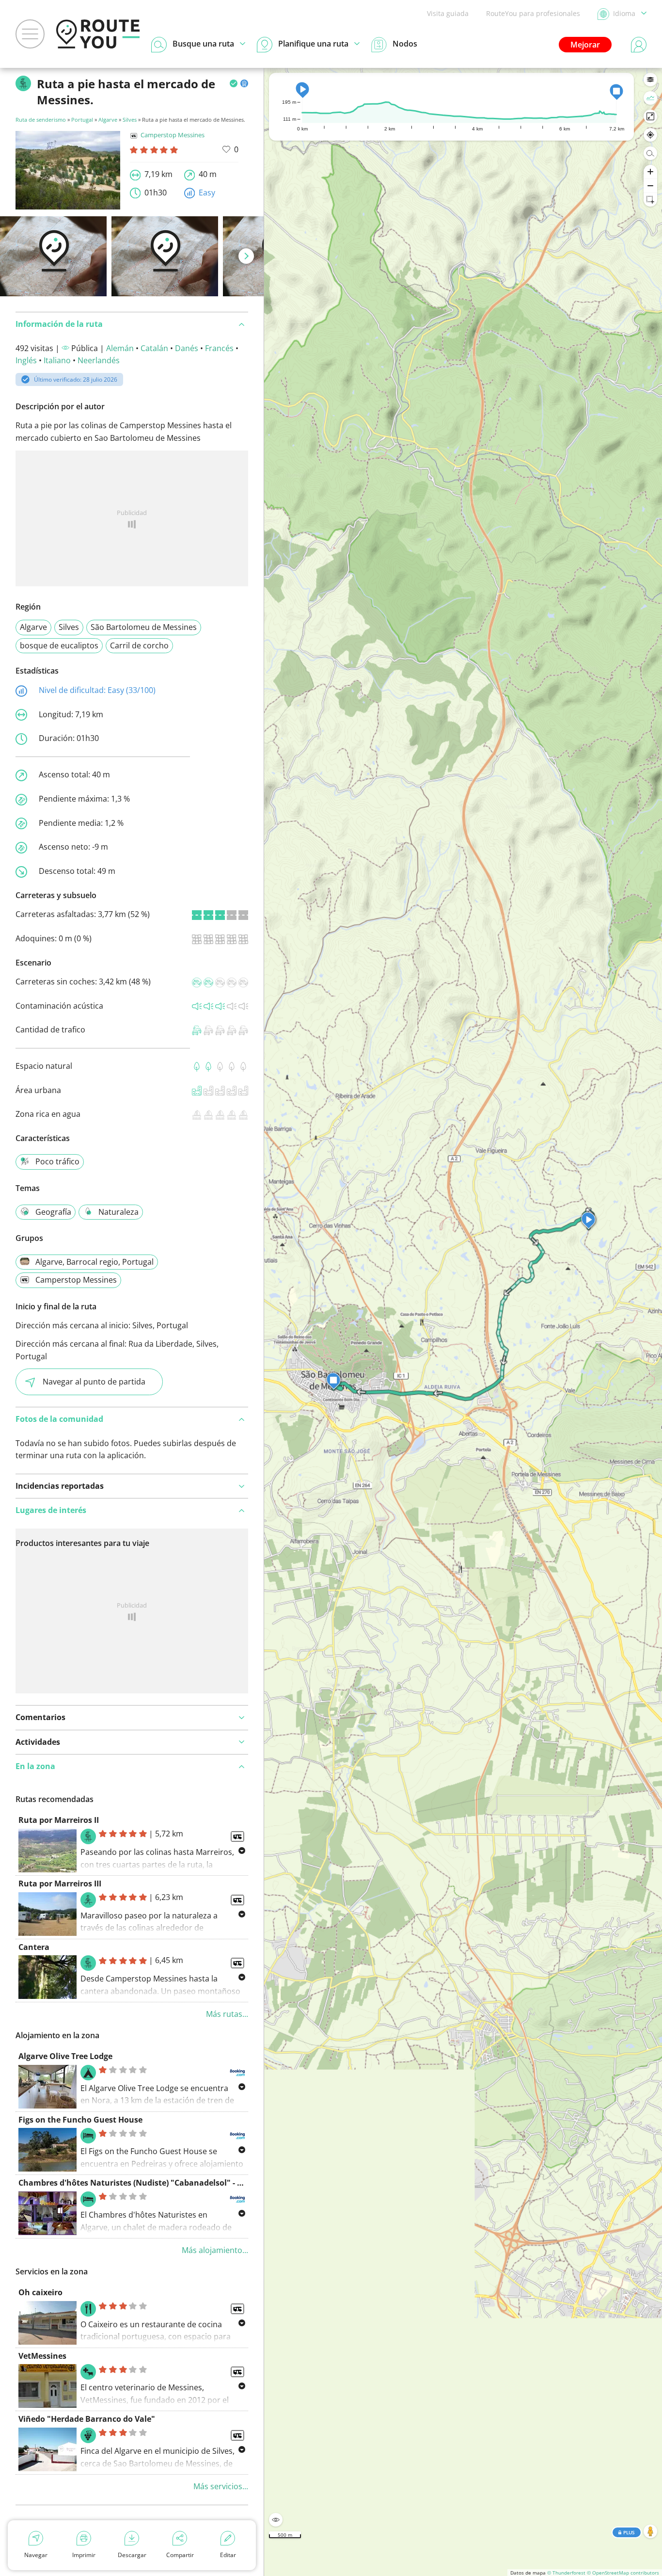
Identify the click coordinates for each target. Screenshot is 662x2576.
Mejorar (585, 45)
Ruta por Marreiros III (60, 1884)
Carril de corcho (139, 645)
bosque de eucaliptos (59, 645)
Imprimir (84, 2555)
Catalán (154, 348)
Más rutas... (227, 2014)
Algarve (108, 120)
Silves (130, 120)
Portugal (82, 120)
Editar (228, 2555)
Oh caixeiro (40, 2292)
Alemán (120, 348)
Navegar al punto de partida (94, 1382)
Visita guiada (448, 13)
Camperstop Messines (173, 135)
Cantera (34, 1947)
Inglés (26, 360)
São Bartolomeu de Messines (144, 627)
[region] (463, 1322)
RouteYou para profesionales (533, 13)
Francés (219, 348)
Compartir (180, 2555)
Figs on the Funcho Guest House (80, 2120)
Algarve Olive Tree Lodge (65, 2056)
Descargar (132, 2555)
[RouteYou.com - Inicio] (98, 34)
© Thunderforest (566, 2573)
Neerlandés (99, 360)
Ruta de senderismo (41, 120)
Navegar (36, 2555)
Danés (187, 348)
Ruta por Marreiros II (59, 1820)
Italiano (57, 360)
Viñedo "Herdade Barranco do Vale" (87, 2419)
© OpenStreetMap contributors (623, 2573)
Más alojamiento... (215, 2250)
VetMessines (42, 2356)
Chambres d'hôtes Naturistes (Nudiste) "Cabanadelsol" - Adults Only (150, 2183)
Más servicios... (221, 2486)
